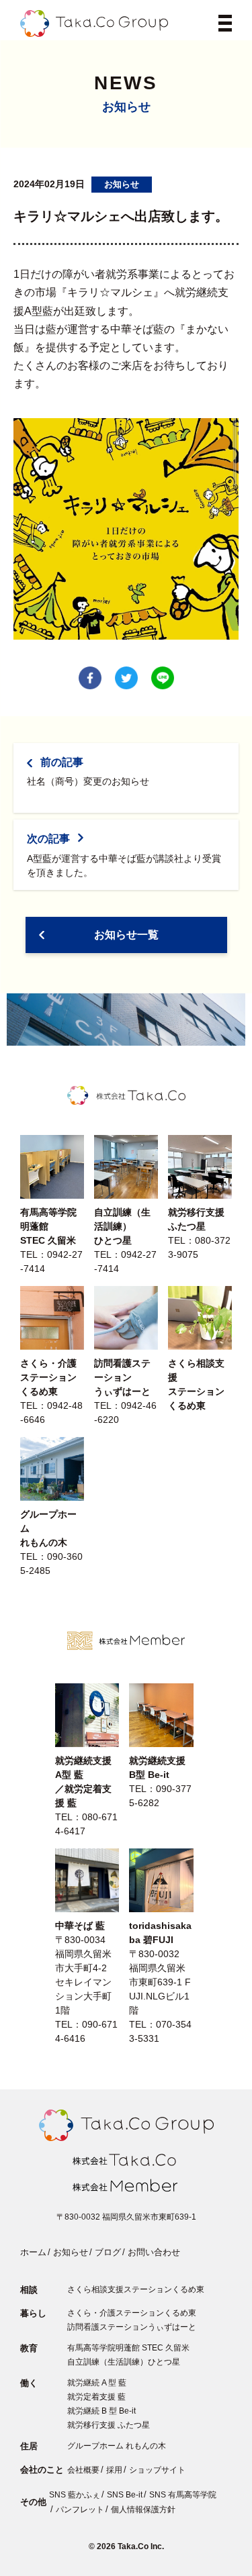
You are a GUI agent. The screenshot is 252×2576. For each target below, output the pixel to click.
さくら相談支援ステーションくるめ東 (136, 2289)
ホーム (33, 2252)
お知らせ (71, 2252)
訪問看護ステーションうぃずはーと (132, 2327)
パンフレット (80, 2510)
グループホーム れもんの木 (117, 2446)
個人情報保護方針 (143, 2510)
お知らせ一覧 (126, 935)
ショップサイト (157, 2470)
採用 (114, 2470)
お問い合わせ (154, 2252)
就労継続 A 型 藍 (97, 2383)
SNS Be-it (125, 2495)
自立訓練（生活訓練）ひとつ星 (124, 2362)
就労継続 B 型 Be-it (101, 2411)
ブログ (108, 2252)
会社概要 (83, 2470)
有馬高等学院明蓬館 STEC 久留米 (128, 2348)
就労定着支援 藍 (96, 2397)
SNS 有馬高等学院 (183, 2495)
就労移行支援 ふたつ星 (109, 2425)
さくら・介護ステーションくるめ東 (132, 2313)
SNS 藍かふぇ (75, 2495)
